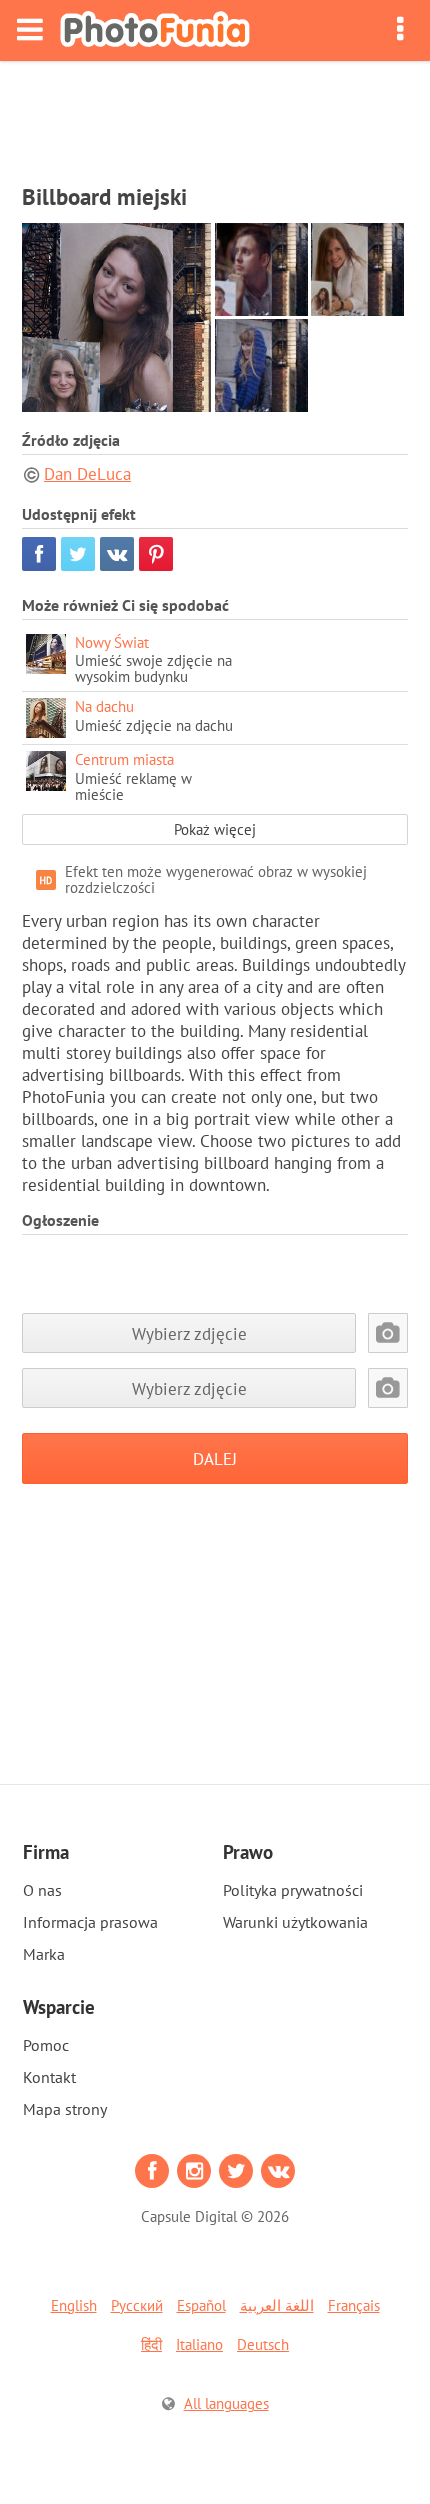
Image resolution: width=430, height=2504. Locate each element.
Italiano (199, 2344)
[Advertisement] (215, 116)
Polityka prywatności (293, 1890)
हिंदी (151, 2344)
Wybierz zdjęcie (189, 1333)
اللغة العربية (277, 2305)
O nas (42, 1890)
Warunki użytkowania (295, 1922)
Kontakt (49, 2077)
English (74, 2305)
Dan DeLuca (87, 474)
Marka (44, 1954)
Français (354, 2305)
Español (201, 2305)
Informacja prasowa (90, 1922)
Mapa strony (65, 2109)
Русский (137, 2305)
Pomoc (46, 2045)
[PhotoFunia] (155, 30)
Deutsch (263, 2344)
